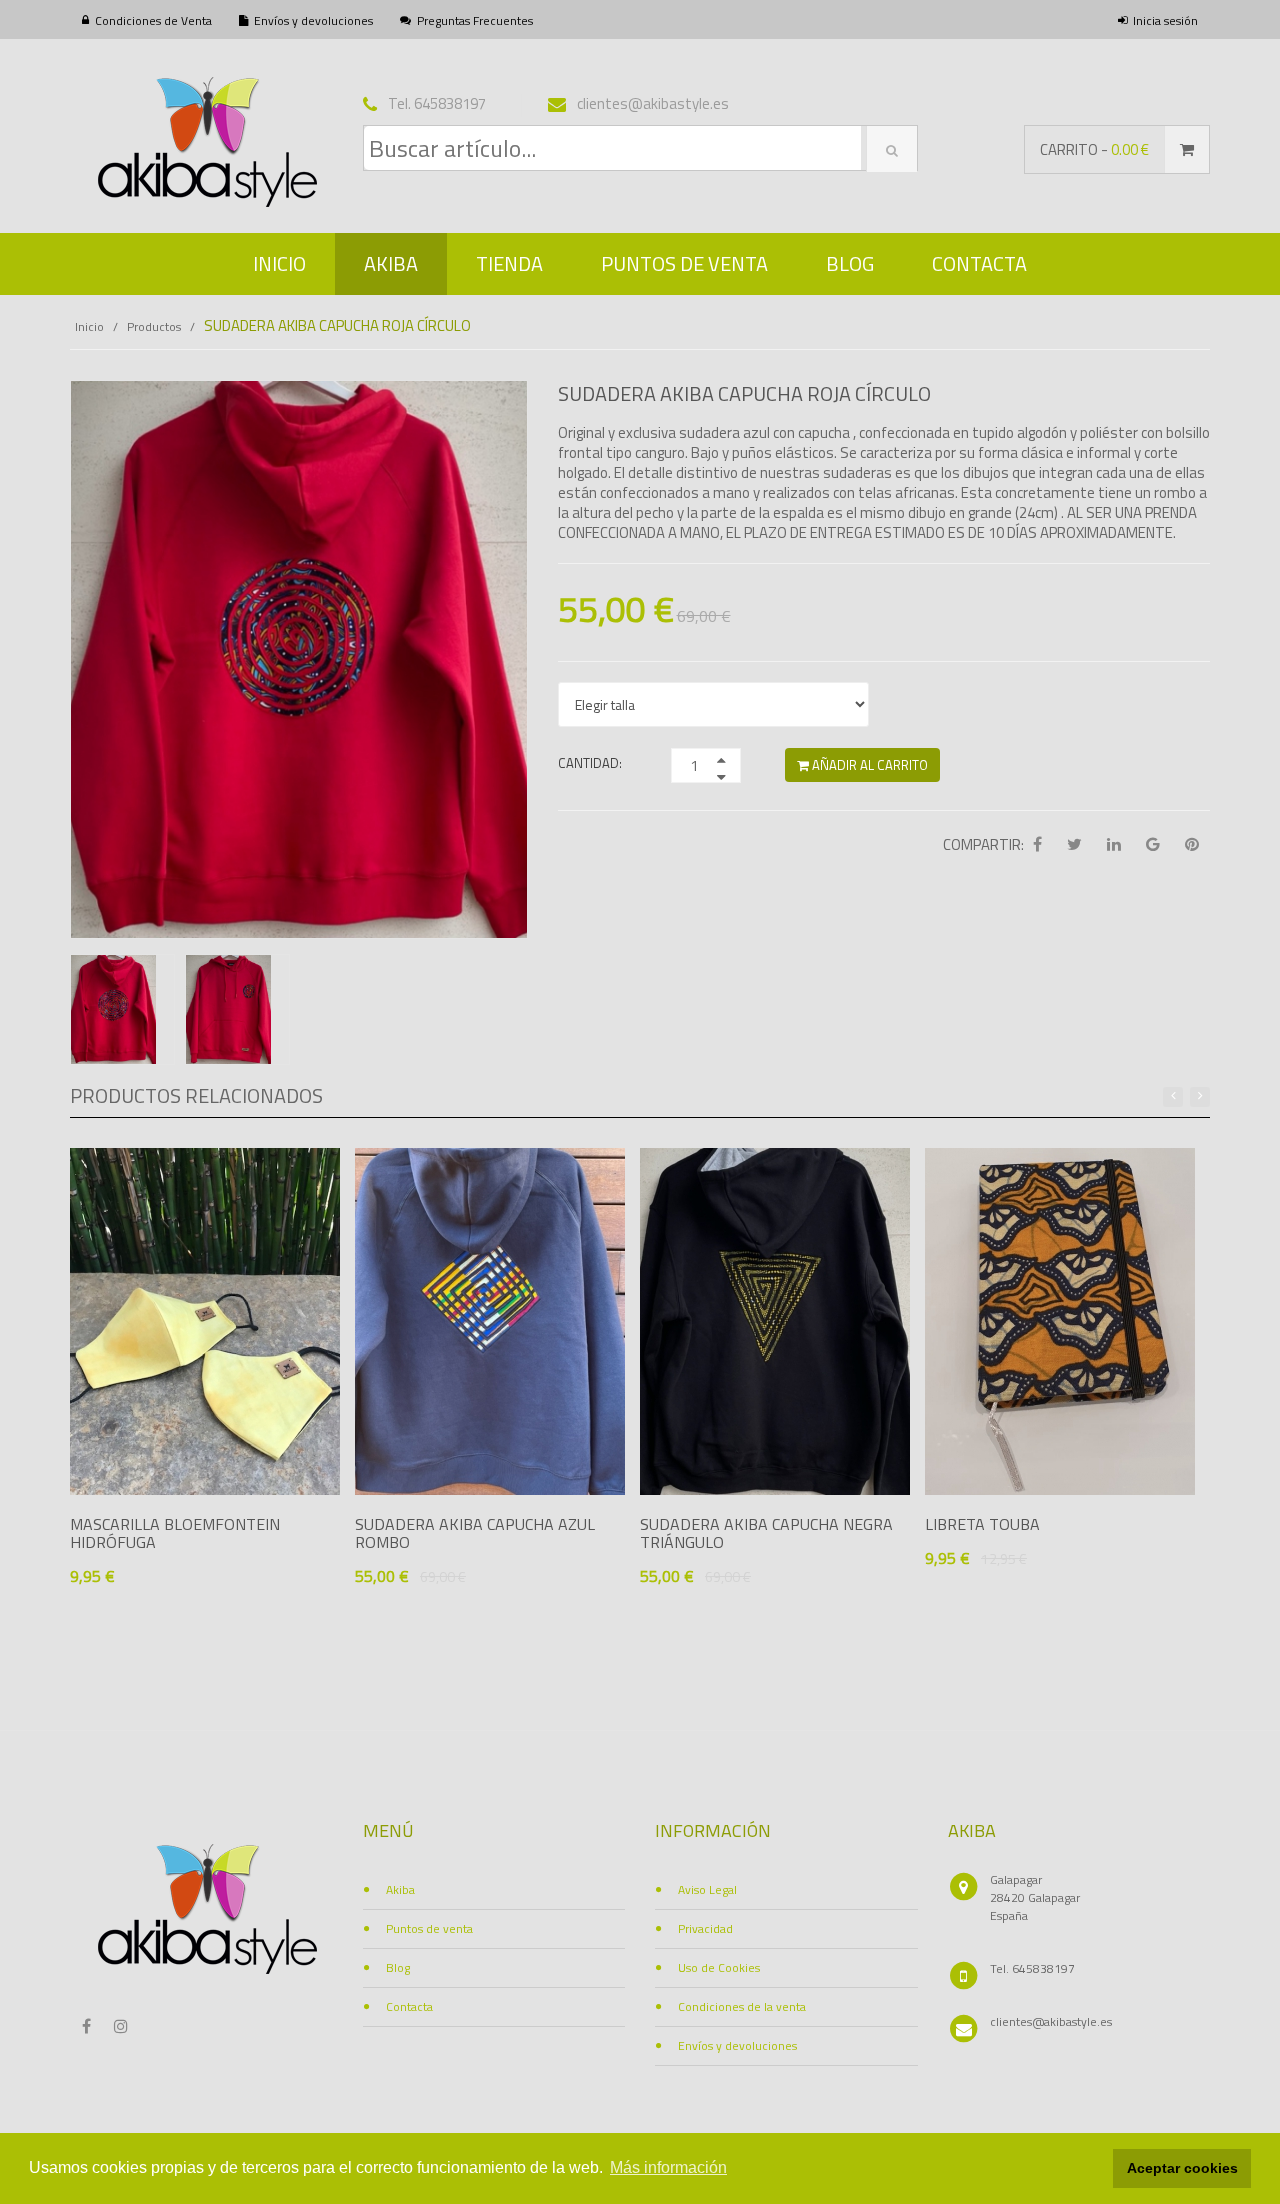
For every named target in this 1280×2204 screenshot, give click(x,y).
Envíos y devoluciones (313, 20)
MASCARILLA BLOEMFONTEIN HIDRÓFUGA (175, 1533)
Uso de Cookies (719, 1967)
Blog (850, 263)
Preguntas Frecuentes (475, 20)
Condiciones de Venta (153, 20)
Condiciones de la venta (742, 2006)
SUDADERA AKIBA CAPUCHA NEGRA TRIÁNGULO (766, 1533)
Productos (154, 326)
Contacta (979, 263)
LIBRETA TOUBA (982, 1524)
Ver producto (153, 1613)
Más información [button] (668, 2167)
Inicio (279, 263)
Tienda (509, 263)
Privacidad (705, 1928)
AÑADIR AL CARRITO (868, 765)
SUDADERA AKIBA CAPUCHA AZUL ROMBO (475, 1533)
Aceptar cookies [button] (1182, 2168)
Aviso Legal (707, 1889)
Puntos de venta (684, 263)
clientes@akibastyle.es (1051, 2021)
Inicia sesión (1165, 20)
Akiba (391, 263)
